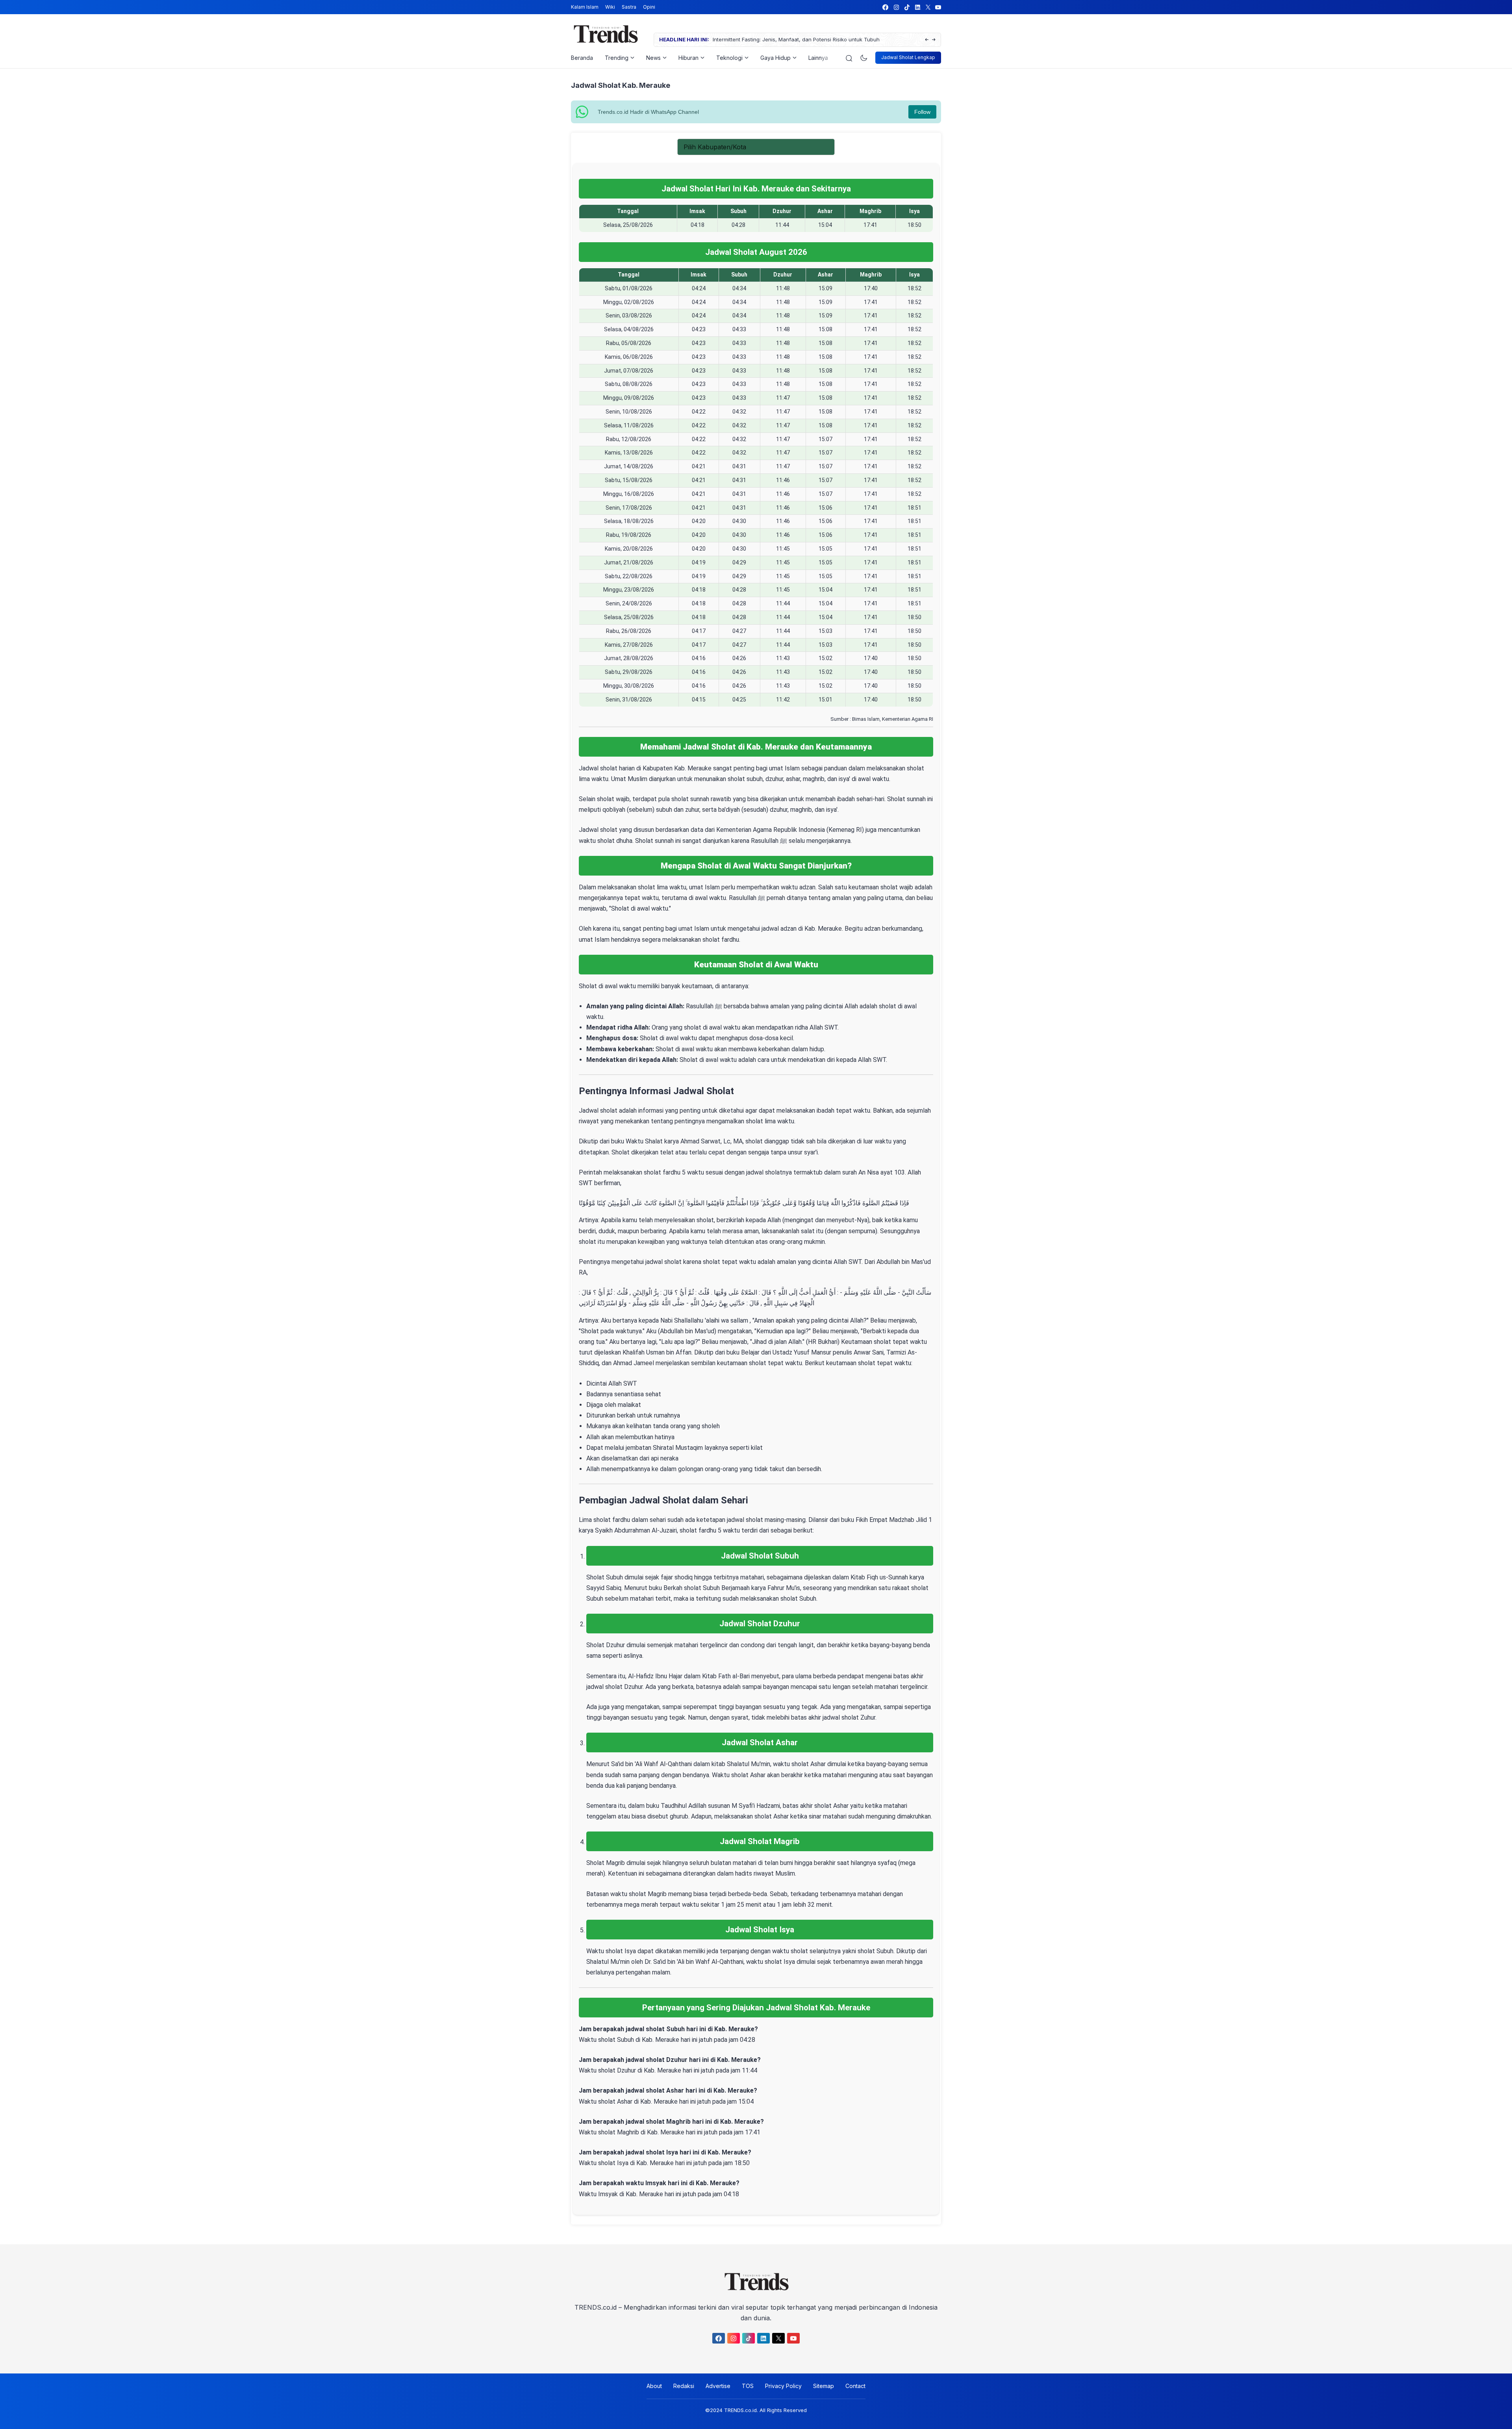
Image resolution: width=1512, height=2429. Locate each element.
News (653, 58)
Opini (649, 7)
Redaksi (684, 2386)
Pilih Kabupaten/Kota (715, 147)
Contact (855, 2386)
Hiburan (688, 58)
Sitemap (824, 2386)
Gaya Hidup (775, 58)
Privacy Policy (783, 2386)
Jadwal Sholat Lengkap (908, 57)
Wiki (610, 7)
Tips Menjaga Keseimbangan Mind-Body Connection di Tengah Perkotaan (804, 39)
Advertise (718, 2386)
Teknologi (729, 58)
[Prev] (927, 40)
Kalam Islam (585, 7)
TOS (748, 2386)
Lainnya (818, 58)
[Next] (934, 40)
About (654, 2386)
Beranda (582, 58)
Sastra (629, 7)
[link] (885, 7)
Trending (617, 58)
